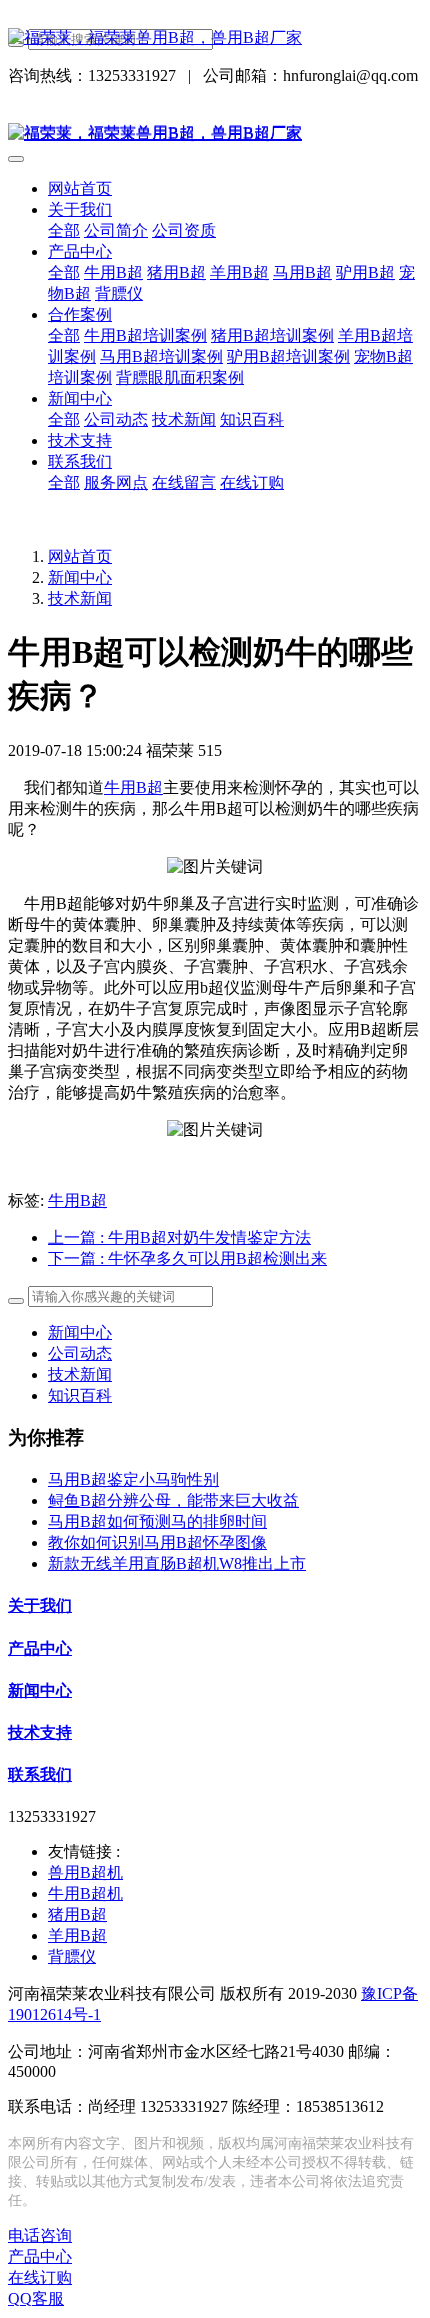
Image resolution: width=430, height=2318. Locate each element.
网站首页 (80, 188)
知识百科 (80, 1395)
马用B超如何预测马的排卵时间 (157, 1521)
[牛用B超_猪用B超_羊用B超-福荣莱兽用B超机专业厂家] (215, 38)
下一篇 (187, 1258)
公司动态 (80, 1353)
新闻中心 (80, 577)
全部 (64, 230)
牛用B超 (133, 787)
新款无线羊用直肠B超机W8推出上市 (177, 1563)
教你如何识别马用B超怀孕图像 (157, 1542)
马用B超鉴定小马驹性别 (133, 1479)
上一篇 (179, 1237)
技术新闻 (80, 598)
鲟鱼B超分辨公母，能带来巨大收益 (173, 1500)
